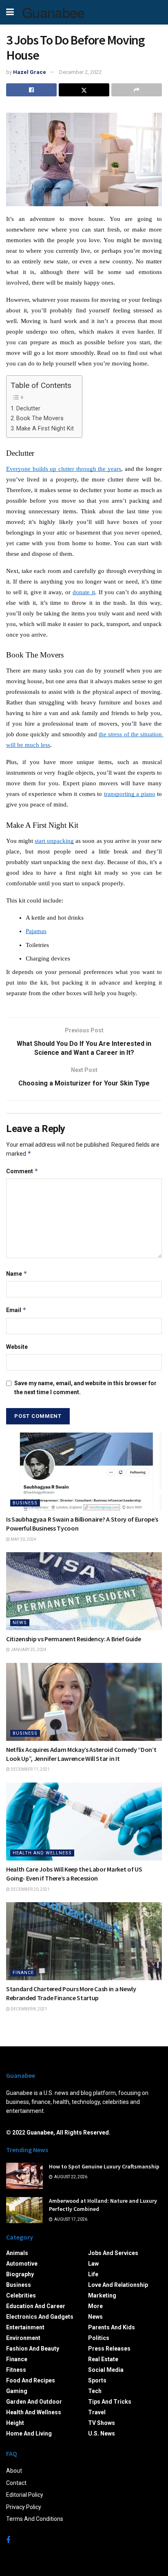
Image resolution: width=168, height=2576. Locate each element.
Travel (97, 2412)
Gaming (17, 2391)
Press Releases (109, 2349)
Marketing (102, 2295)
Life (93, 2274)
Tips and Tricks (110, 2402)
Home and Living (29, 2433)
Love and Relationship (118, 2285)
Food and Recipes (31, 2380)
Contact (16, 2483)
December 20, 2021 (30, 1889)
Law (93, 2264)
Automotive (22, 2264)
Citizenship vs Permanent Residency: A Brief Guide (73, 1639)
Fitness (16, 2370)
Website (17, 1347)
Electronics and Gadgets (40, 2317)
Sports (97, 2380)
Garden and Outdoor (34, 2402)
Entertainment (25, 2327)
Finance (23, 1973)
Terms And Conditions (35, 2519)
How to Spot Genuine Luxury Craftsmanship (104, 2166)
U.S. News (102, 2433)
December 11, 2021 (30, 1769)
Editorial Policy (25, 2495)
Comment (22, 1171)
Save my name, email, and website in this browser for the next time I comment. (85, 1388)
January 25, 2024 (28, 1650)
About (14, 2471)
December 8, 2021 (29, 2009)
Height (15, 2423)
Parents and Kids (112, 2327)
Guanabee (53, 12)
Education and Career (36, 2306)
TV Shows (102, 2423)
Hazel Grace (30, 72)
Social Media (106, 2370)
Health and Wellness (42, 1853)
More (95, 2306)
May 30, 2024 (23, 1539)
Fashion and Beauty (33, 2349)
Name (17, 1274)
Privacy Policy (24, 2507)
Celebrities (21, 2295)
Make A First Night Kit (45, 429)
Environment (23, 2338)
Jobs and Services (113, 2253)
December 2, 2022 (80, 72)
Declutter (28, 409)
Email (16, 1310)
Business (25, 1503)
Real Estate (103, 2359)
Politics (99, 2338)
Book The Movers (40, 418)
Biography (20, 2274)
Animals (17, 2253)
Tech (95, 2391)
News (20, 1623)
